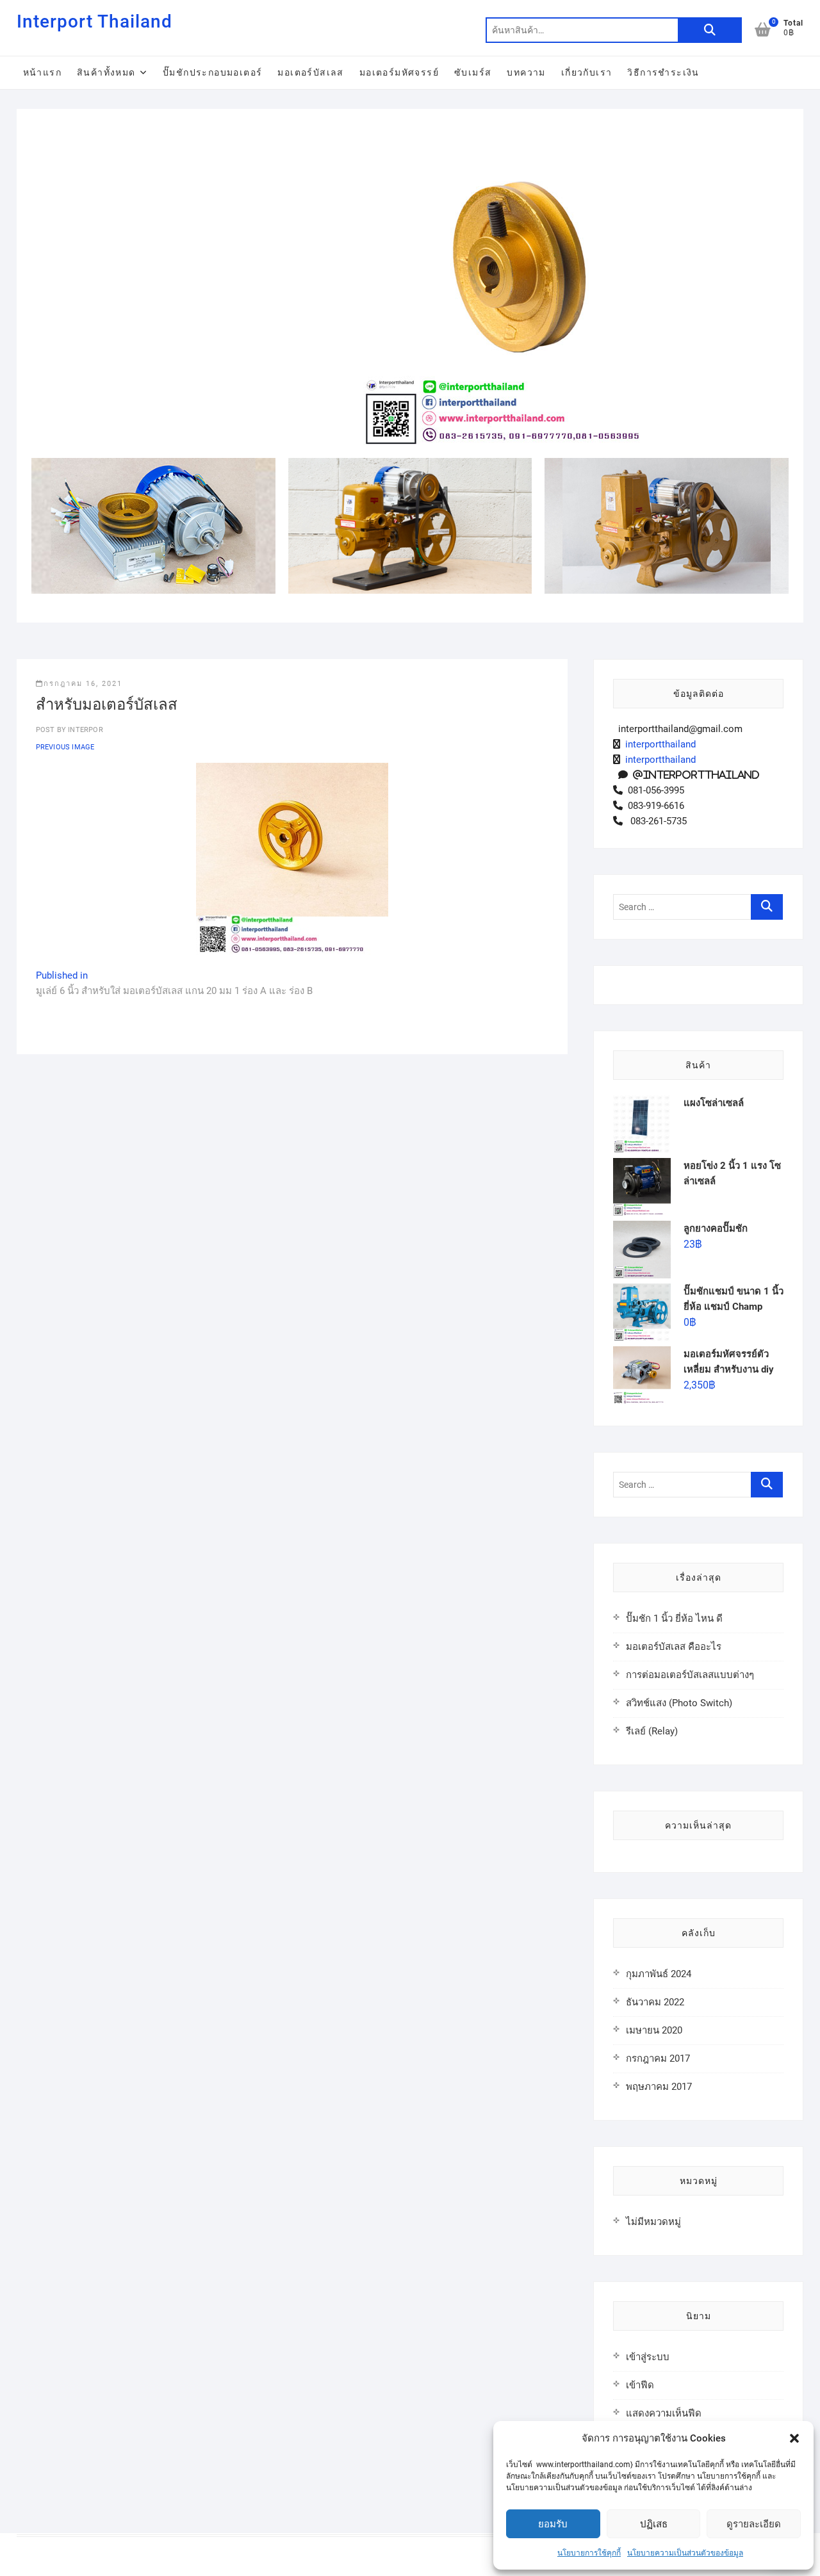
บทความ (526, 72)
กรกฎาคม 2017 (658, 2058)
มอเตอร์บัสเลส (310, 72)
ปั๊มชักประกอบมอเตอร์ (212, 72)
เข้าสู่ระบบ (648, 2357)
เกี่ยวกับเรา (587, 72)
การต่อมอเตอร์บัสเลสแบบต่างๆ (690, 1675)
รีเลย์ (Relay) (652, 1731)
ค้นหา (710, 30)
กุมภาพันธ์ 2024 (659, 1974)
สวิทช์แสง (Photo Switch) (679, 1703)
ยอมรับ (553, 2524)
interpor (85, 730)
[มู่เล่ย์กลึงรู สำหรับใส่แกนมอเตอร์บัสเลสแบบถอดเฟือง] (523, 133)
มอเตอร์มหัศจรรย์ (399, 72)
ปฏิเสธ (654, 2524)
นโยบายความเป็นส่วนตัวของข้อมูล (685, 2553)
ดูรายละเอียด (754, 2524)
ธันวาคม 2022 (655, 2002)
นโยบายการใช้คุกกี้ (589, 2553)
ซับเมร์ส (473, 72)
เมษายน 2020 (654, 2030)
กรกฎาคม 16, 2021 (83, 684)
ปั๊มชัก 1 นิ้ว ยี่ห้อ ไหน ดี (674, 1618)
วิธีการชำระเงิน (663, 72)
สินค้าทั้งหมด (106, 72)
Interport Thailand (94, 21)
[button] (794, 2438)
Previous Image (65, 747)
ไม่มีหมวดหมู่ (653, 2222)
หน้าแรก (42, 72)
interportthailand (658, 744)
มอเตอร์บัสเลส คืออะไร (674, 1647)
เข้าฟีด (640, 2385)
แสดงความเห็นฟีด (664, 2413)
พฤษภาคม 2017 (659, 2087)
